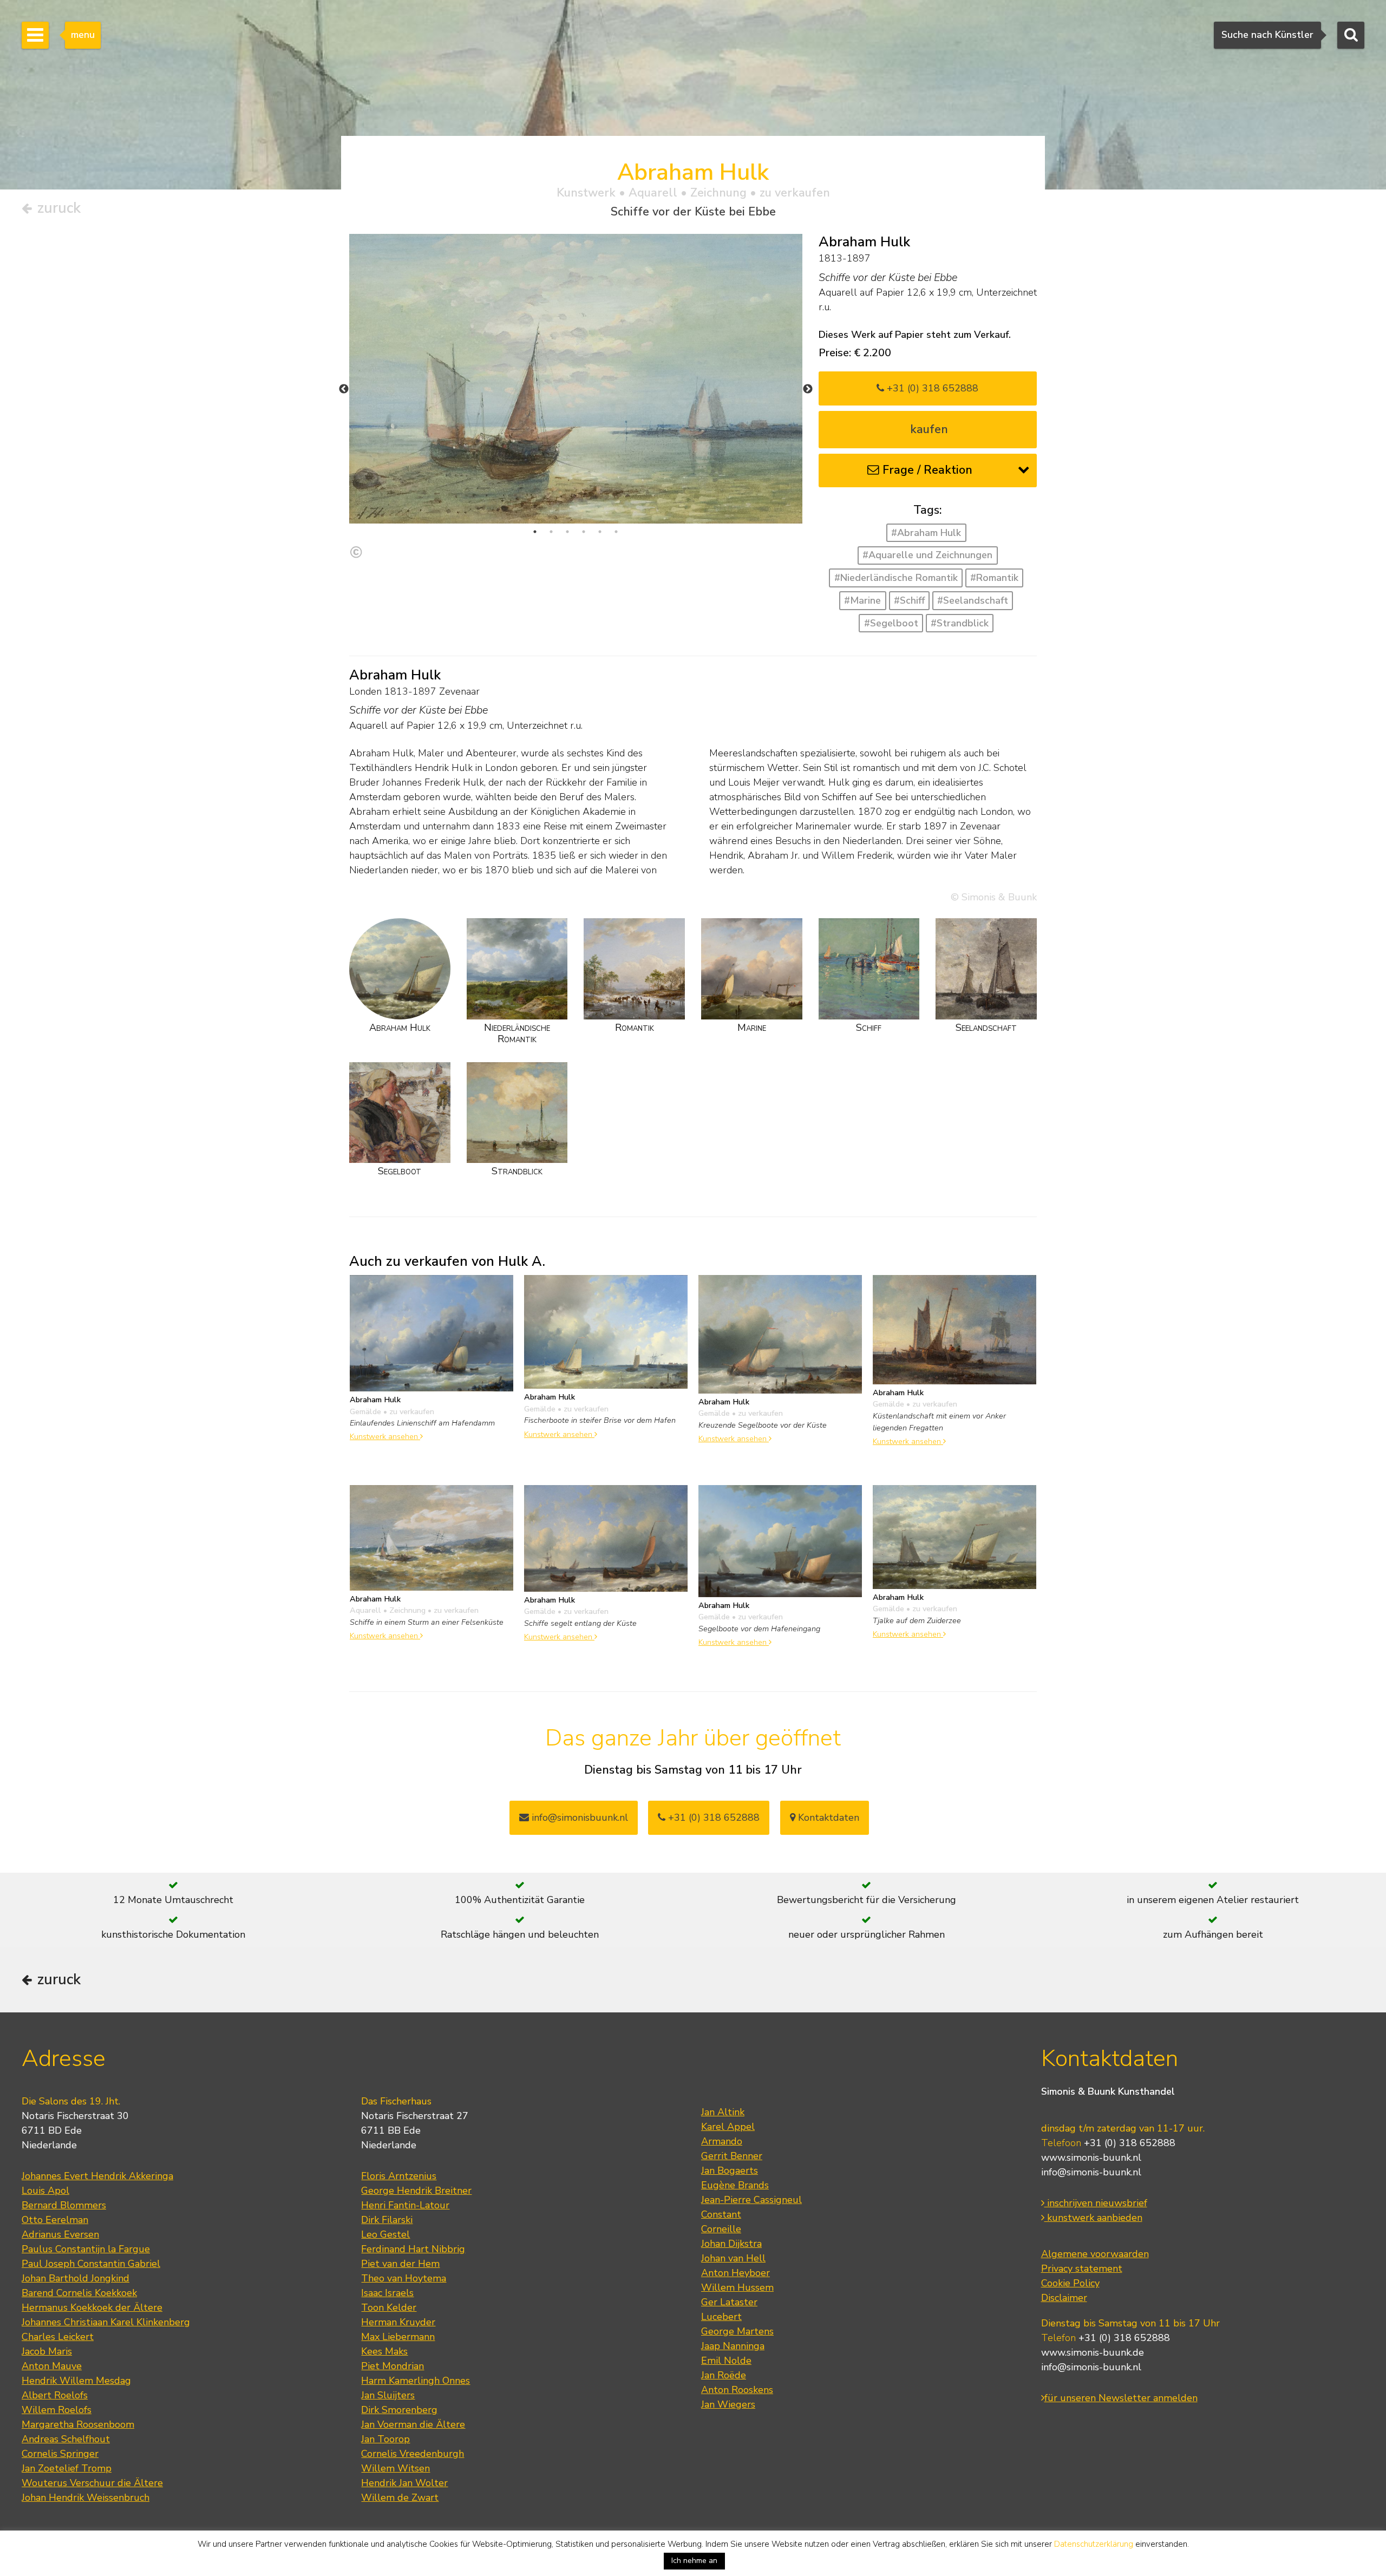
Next (808, 389)
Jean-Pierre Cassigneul (751, 2200)
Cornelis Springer (60, 2454)
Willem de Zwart (400, 2497)
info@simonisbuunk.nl (578, 1817)
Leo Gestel (385, 2234)
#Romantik (994, 578)
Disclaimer (1064, 2298)
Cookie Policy (1070, 2283)
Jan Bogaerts (730, 2170)
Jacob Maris (47, 2351)
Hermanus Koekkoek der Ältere (92, 2307)
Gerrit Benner (732, 2156)
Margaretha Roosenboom (78, 2424)
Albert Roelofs (55, 2395)
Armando (722, 2141)
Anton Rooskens (737, 2390)
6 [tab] (616, 532)
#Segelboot (891, 623)
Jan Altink (723, 2112)
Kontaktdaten (827, 1817)
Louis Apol (45, 2191)
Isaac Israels (387, 2293)
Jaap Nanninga (733, 2346)
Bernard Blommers (64, 2205)
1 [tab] (535, 532)
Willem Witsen (395, 2468)
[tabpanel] (576, 379)
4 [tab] (584, 532)
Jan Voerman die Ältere (413, 2424)
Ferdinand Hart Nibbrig (413, 2249)
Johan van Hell (733, 2258)
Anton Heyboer (736, 2273)
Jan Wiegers (728, 2404)
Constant (721, 2214)
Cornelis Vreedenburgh (413, 2454)
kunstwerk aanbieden (1093, 2218)
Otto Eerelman (55, 2220)
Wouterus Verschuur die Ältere (92, 2483)
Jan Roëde (724, 2375)
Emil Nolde (726, 2361)
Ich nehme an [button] (694, 2561)
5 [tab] (600, 532)
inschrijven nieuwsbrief (1096, 2203)
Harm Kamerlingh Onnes (416, 2381)
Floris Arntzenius (399, 2176)
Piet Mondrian (393, 2366)
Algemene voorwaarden (1095, 2254)
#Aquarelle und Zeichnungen (927, 555)
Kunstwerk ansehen (385, 1436)
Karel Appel (728, 2127)
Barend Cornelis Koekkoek (79, 2293)
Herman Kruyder (398, 2322)
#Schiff (909, 600)
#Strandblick (960, 623)
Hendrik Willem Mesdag (76, 2381)
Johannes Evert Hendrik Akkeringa (97, 2176)
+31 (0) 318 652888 (931, 388)
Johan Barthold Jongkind (76, 2278)
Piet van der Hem (400, 2264)
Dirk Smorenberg (399, 2410)
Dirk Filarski (387, 2220)
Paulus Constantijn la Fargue (86, 2249)
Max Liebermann (398, 2337)
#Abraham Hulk (926, 533)
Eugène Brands (735, 2185)
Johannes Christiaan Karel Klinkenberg (106, 2322)
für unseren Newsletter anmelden (1121, 2398)
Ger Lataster (729, 2302)
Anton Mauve (52, 2366)
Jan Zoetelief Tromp (67, 2468)
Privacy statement (1082, 2268)
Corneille (721, 2229)
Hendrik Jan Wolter (404, 2483)
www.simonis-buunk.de (1093, 2352)
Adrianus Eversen (60, 2234)
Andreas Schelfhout (66, 2439)
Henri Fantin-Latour (405, 2205)
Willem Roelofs (57, 2410)
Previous (344, 389)
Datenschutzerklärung (1094, 2544)
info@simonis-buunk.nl (1091, 2172)
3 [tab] (567, 532)
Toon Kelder (389, 2307)
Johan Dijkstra (731, 2244)
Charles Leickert (58, 2337)
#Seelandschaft (973, 600)
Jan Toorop (385, 2439)
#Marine (862, 600)
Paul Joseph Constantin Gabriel (91, 2264)
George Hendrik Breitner (416, 2191)
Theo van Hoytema (404, 2278)
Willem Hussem (737, 2287)
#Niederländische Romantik (896, 578)
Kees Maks (384, 2351)
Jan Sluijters (388, 2395)
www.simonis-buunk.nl (1091, 2157)
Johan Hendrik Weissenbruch (86, 2497)
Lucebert (721, 2317)
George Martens (737, 2331)
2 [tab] (551, 532)
